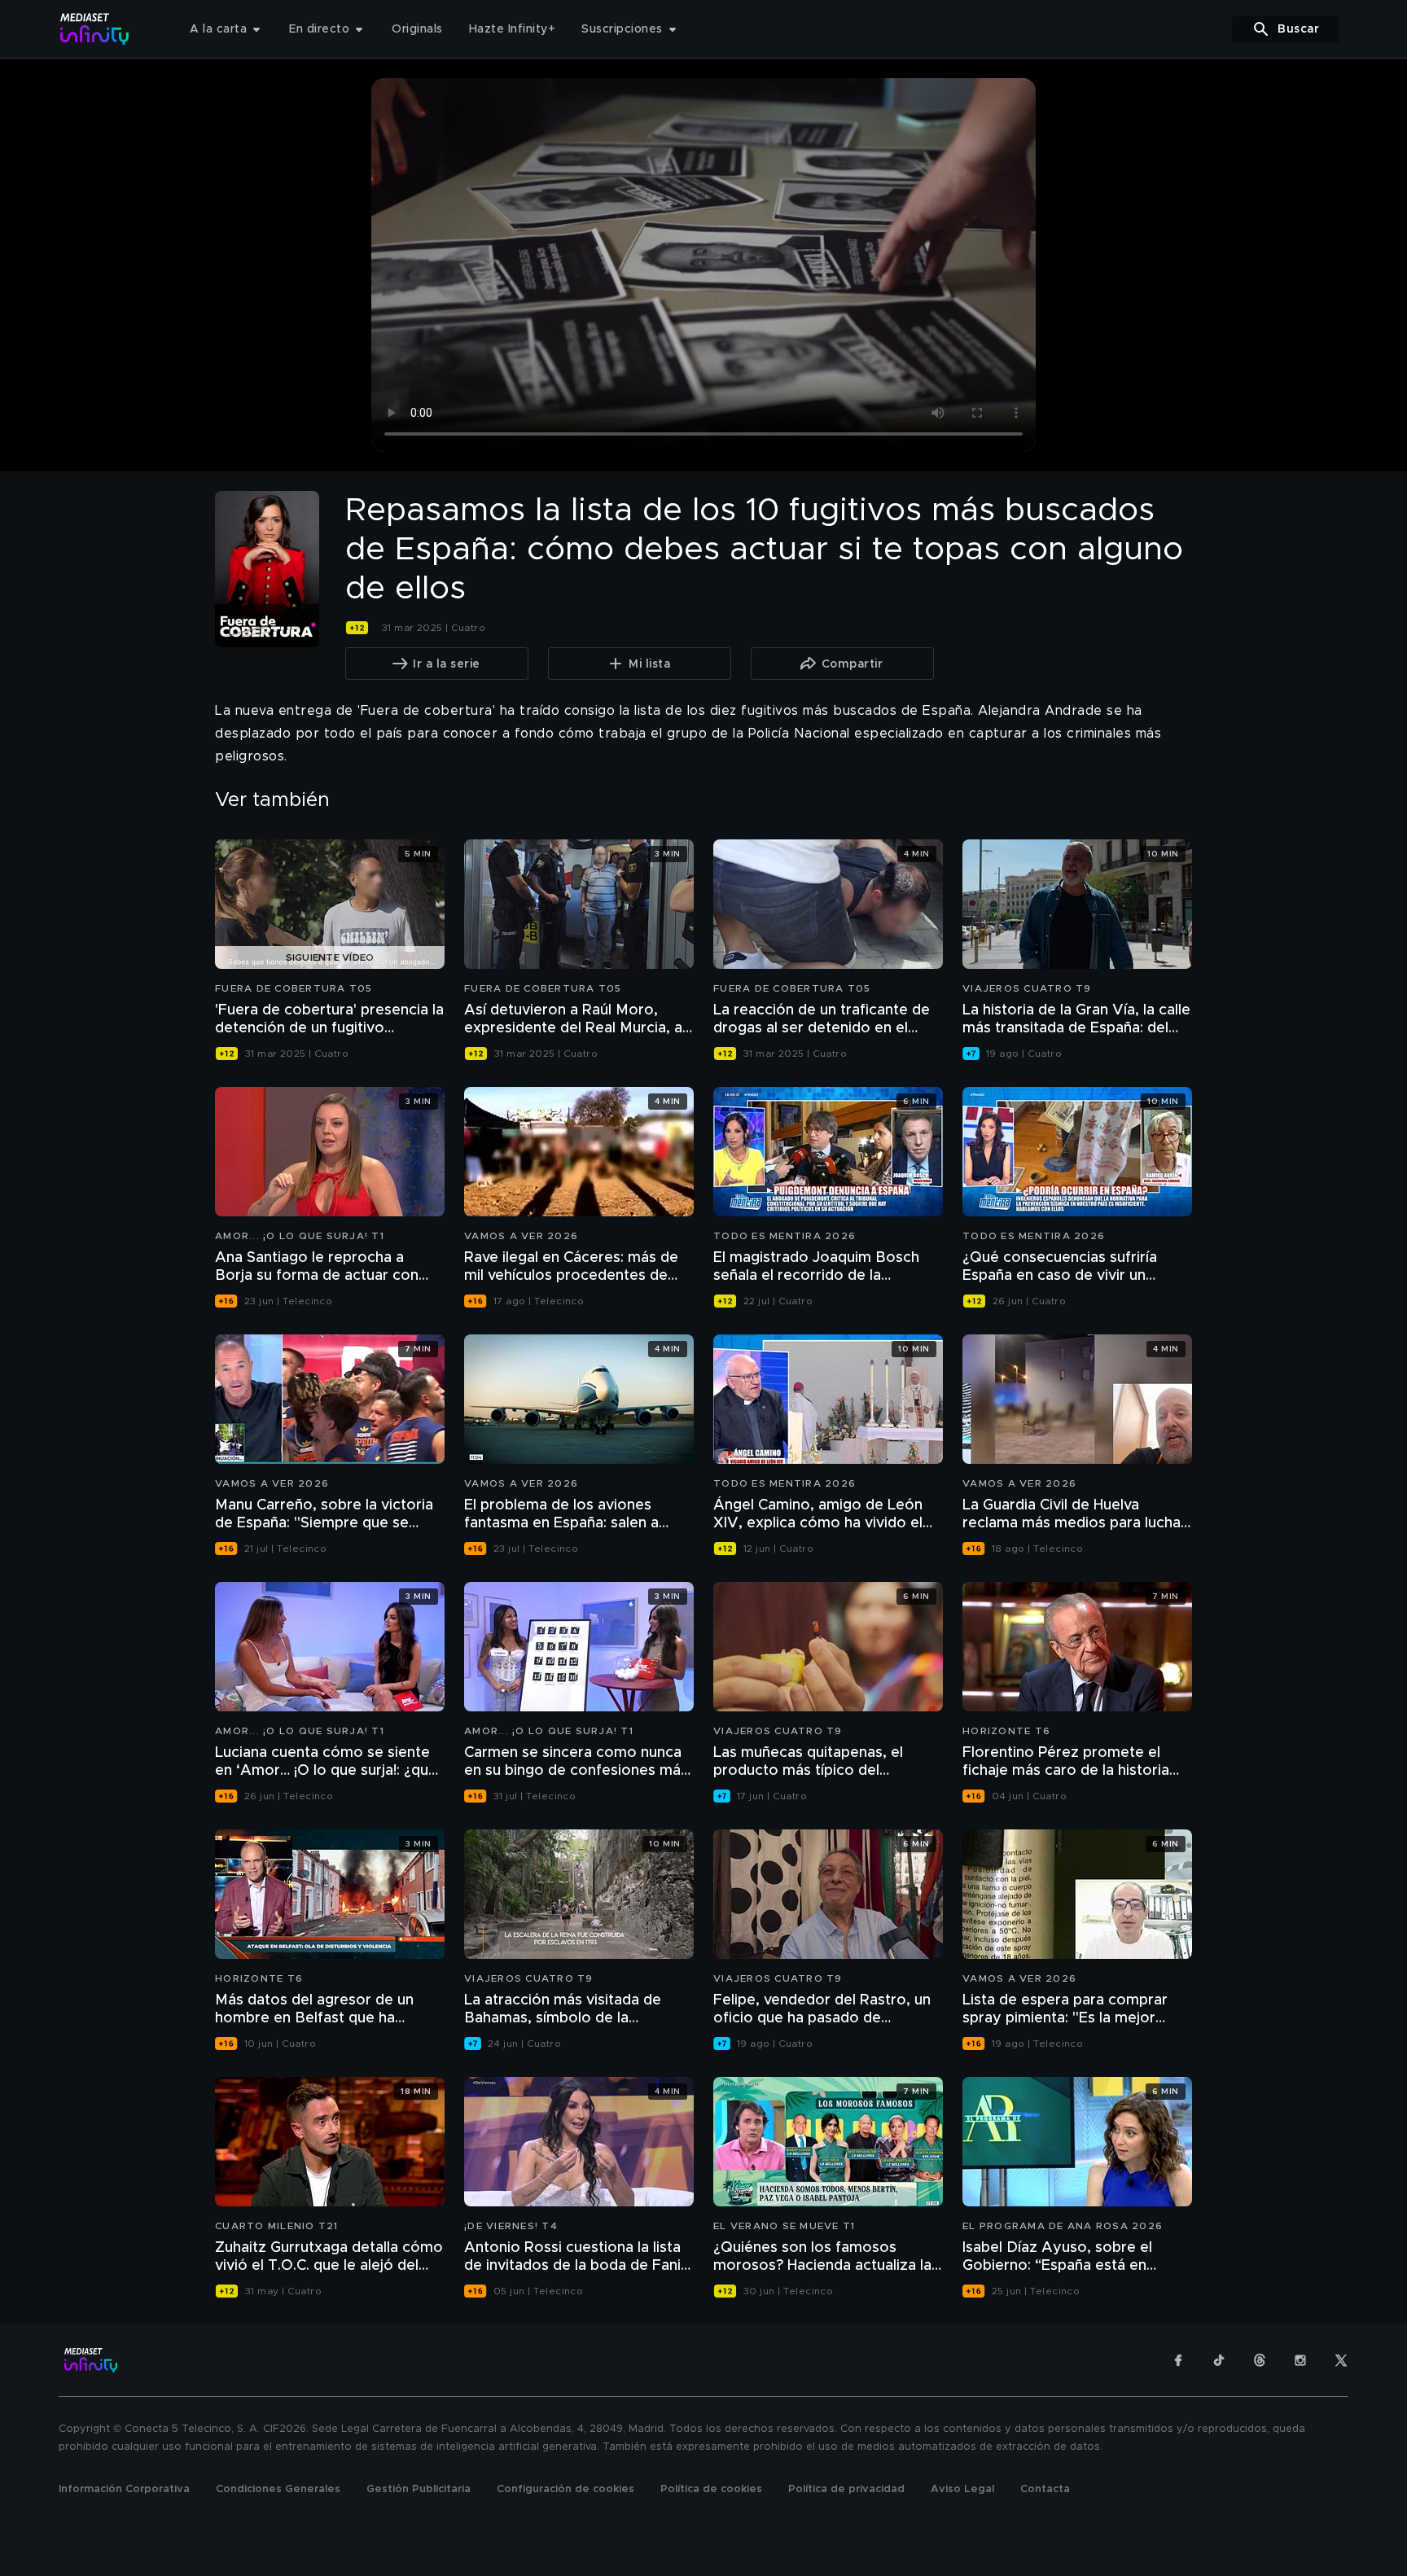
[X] (1341, 2360)
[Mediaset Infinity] (95, 29)
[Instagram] (1300, 2360)
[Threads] (1260, 2360)
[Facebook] (1178, 2360)
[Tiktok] (1219, 2360)
